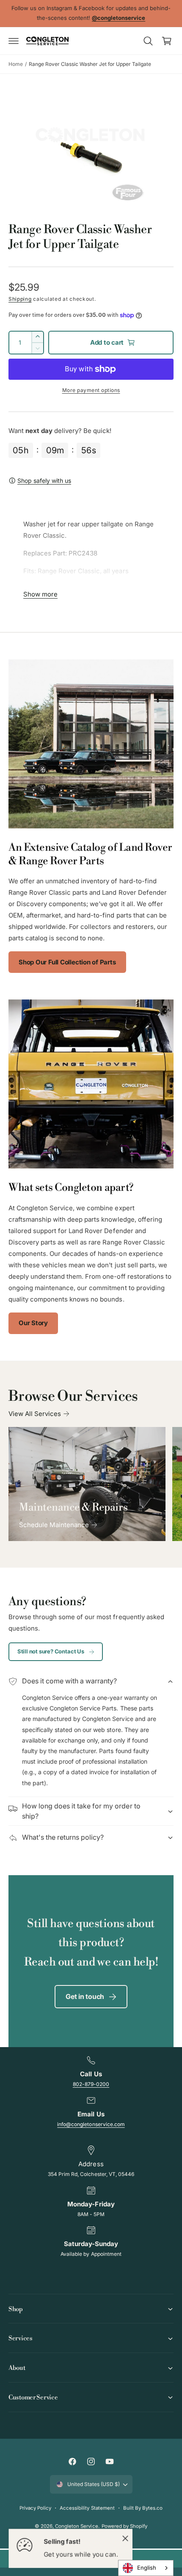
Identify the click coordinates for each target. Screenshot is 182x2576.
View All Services (35, 1414)
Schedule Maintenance (54, 1525)
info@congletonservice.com (91, 2124)
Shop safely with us (44, 481)
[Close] (125, 2538)
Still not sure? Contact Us (51, 1651)
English (147, 2568)
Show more (40, 594)
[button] (14, 41)
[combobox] (146, 2568)
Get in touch (85, 1996)
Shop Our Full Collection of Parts (67, 962)
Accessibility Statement (87, 2508)
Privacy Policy (35, 2508)
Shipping (20, 299)
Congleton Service (76, 2526)
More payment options (91, 390)
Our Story (33, 1323)
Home (16, 64)
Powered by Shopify (124, 2526)
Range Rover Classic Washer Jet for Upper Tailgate (90, 64)
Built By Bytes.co (143, 2508)
